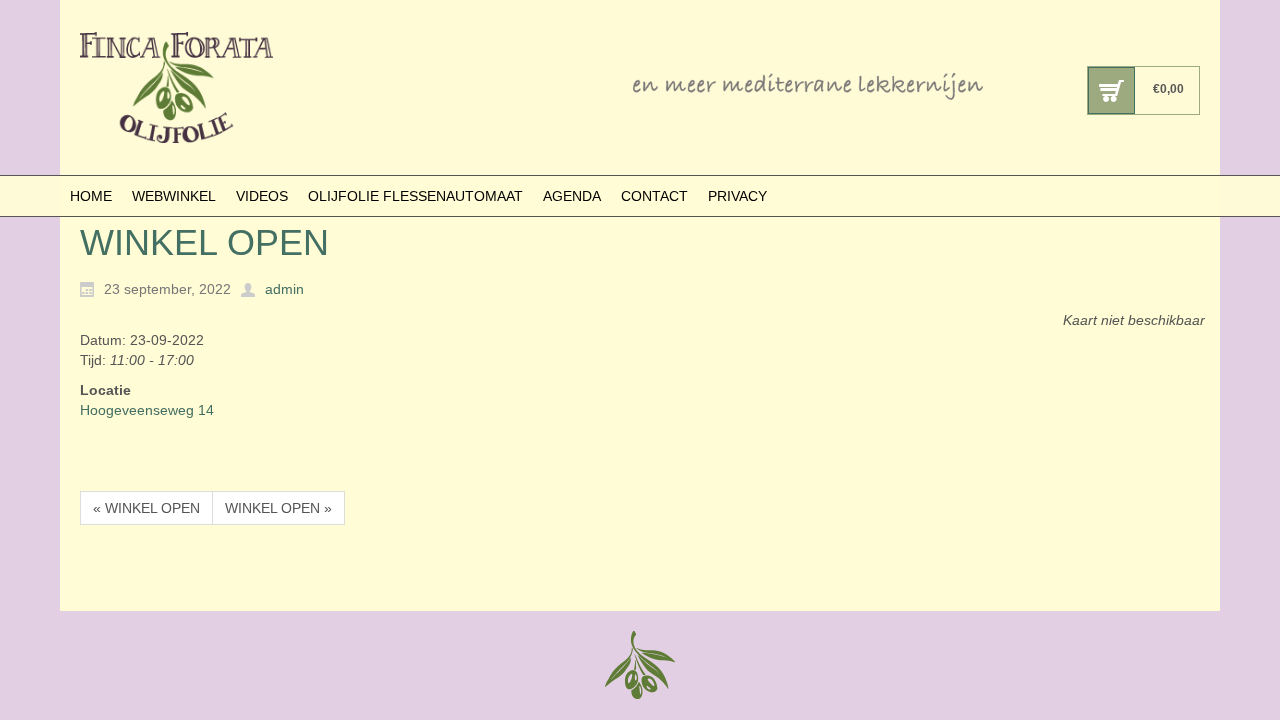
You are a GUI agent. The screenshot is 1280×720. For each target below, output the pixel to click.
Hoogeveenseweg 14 (147, 410)
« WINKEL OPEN (146, 508)
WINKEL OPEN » (278, 508)
